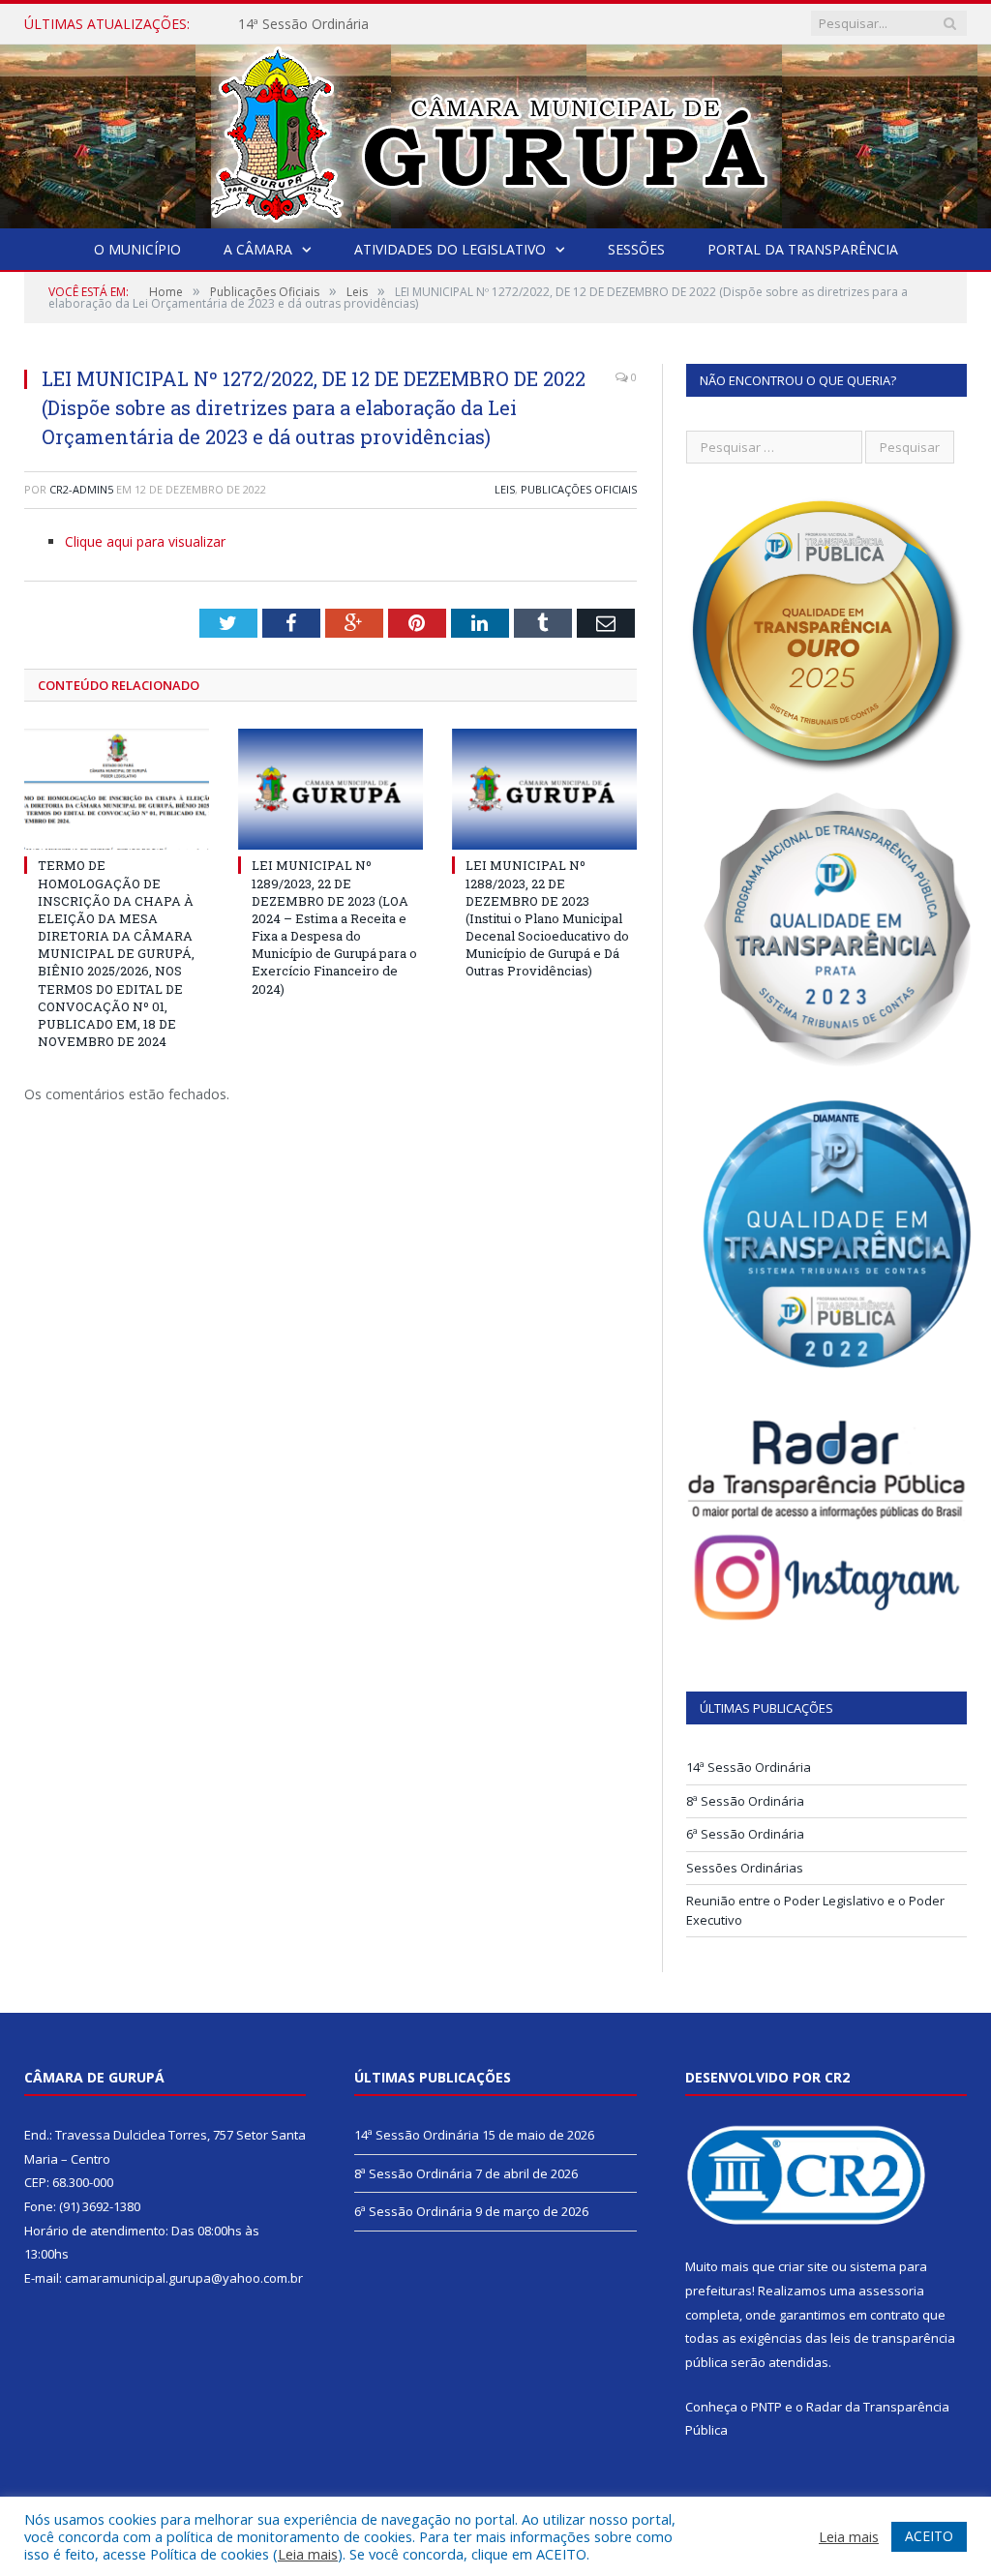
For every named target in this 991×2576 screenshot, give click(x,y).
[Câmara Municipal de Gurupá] (495, 132)
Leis (505, 489)
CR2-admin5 (81, 489)
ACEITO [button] (929, 2536)
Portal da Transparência (803, 249)
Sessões (636, 249)
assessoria (891, 2291)
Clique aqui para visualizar (145, 541)
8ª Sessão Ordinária (745, 1801)
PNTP (766, 2407)
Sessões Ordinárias (745, 1868)
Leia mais (308, 2554)
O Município (137, 249)
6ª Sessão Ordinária (745, 1834)
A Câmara (258, 249)
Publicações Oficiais (579, 489)
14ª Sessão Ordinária (303, 24)
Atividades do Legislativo (450, 249)
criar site (803, 2266)
